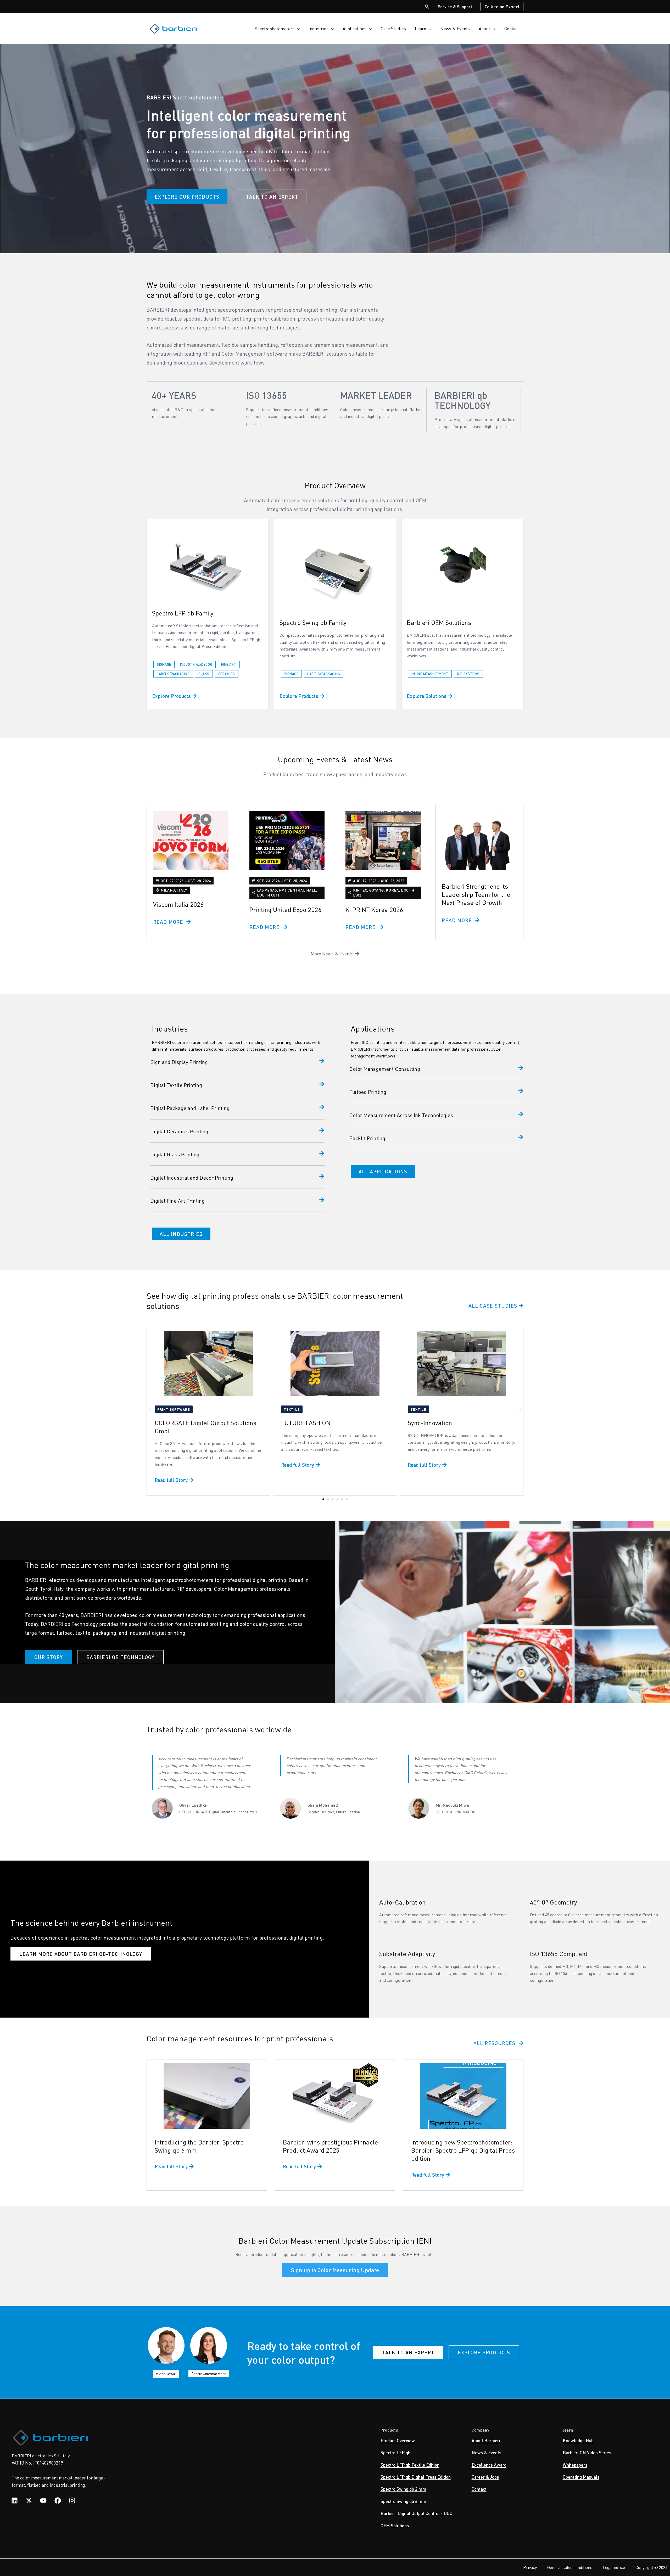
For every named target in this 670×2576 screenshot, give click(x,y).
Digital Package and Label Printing (190, 1108)
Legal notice (614, 2567)
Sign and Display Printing (179, 1062)
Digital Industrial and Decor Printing (192, 1178)
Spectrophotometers (275, 29)
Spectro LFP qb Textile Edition (410, 2465)
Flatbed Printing (368, 1092)
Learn (420, 29)
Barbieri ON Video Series (587, 2452)
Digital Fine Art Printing (178, 1201)
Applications (354, 29)
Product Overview (398, 2440)
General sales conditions (570, 2567)
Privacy (530, 2567)
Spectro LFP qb (395, 2452)
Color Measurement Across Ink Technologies (401, 1115)
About (484, 29)
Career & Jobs (485, 2477)
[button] (427, 7)
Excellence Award (489, 2465)
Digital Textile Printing (176, 1085)
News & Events (455, 29)
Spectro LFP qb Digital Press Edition (416, 2477)
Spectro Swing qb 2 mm (403, 2489)
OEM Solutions (395, 2525)
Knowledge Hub (578, 2440)
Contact (512, 29)
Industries (319, 29)
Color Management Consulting (385, 1069)
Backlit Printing (367, 1138)
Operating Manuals (581, 2477)
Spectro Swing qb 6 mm (403, 2501)
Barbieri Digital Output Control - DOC (416, 2513)
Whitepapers (575, 2465)
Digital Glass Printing (175, 1154)
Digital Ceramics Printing (179, 1131)
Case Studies (393, 29)
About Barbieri (486, 2440)
